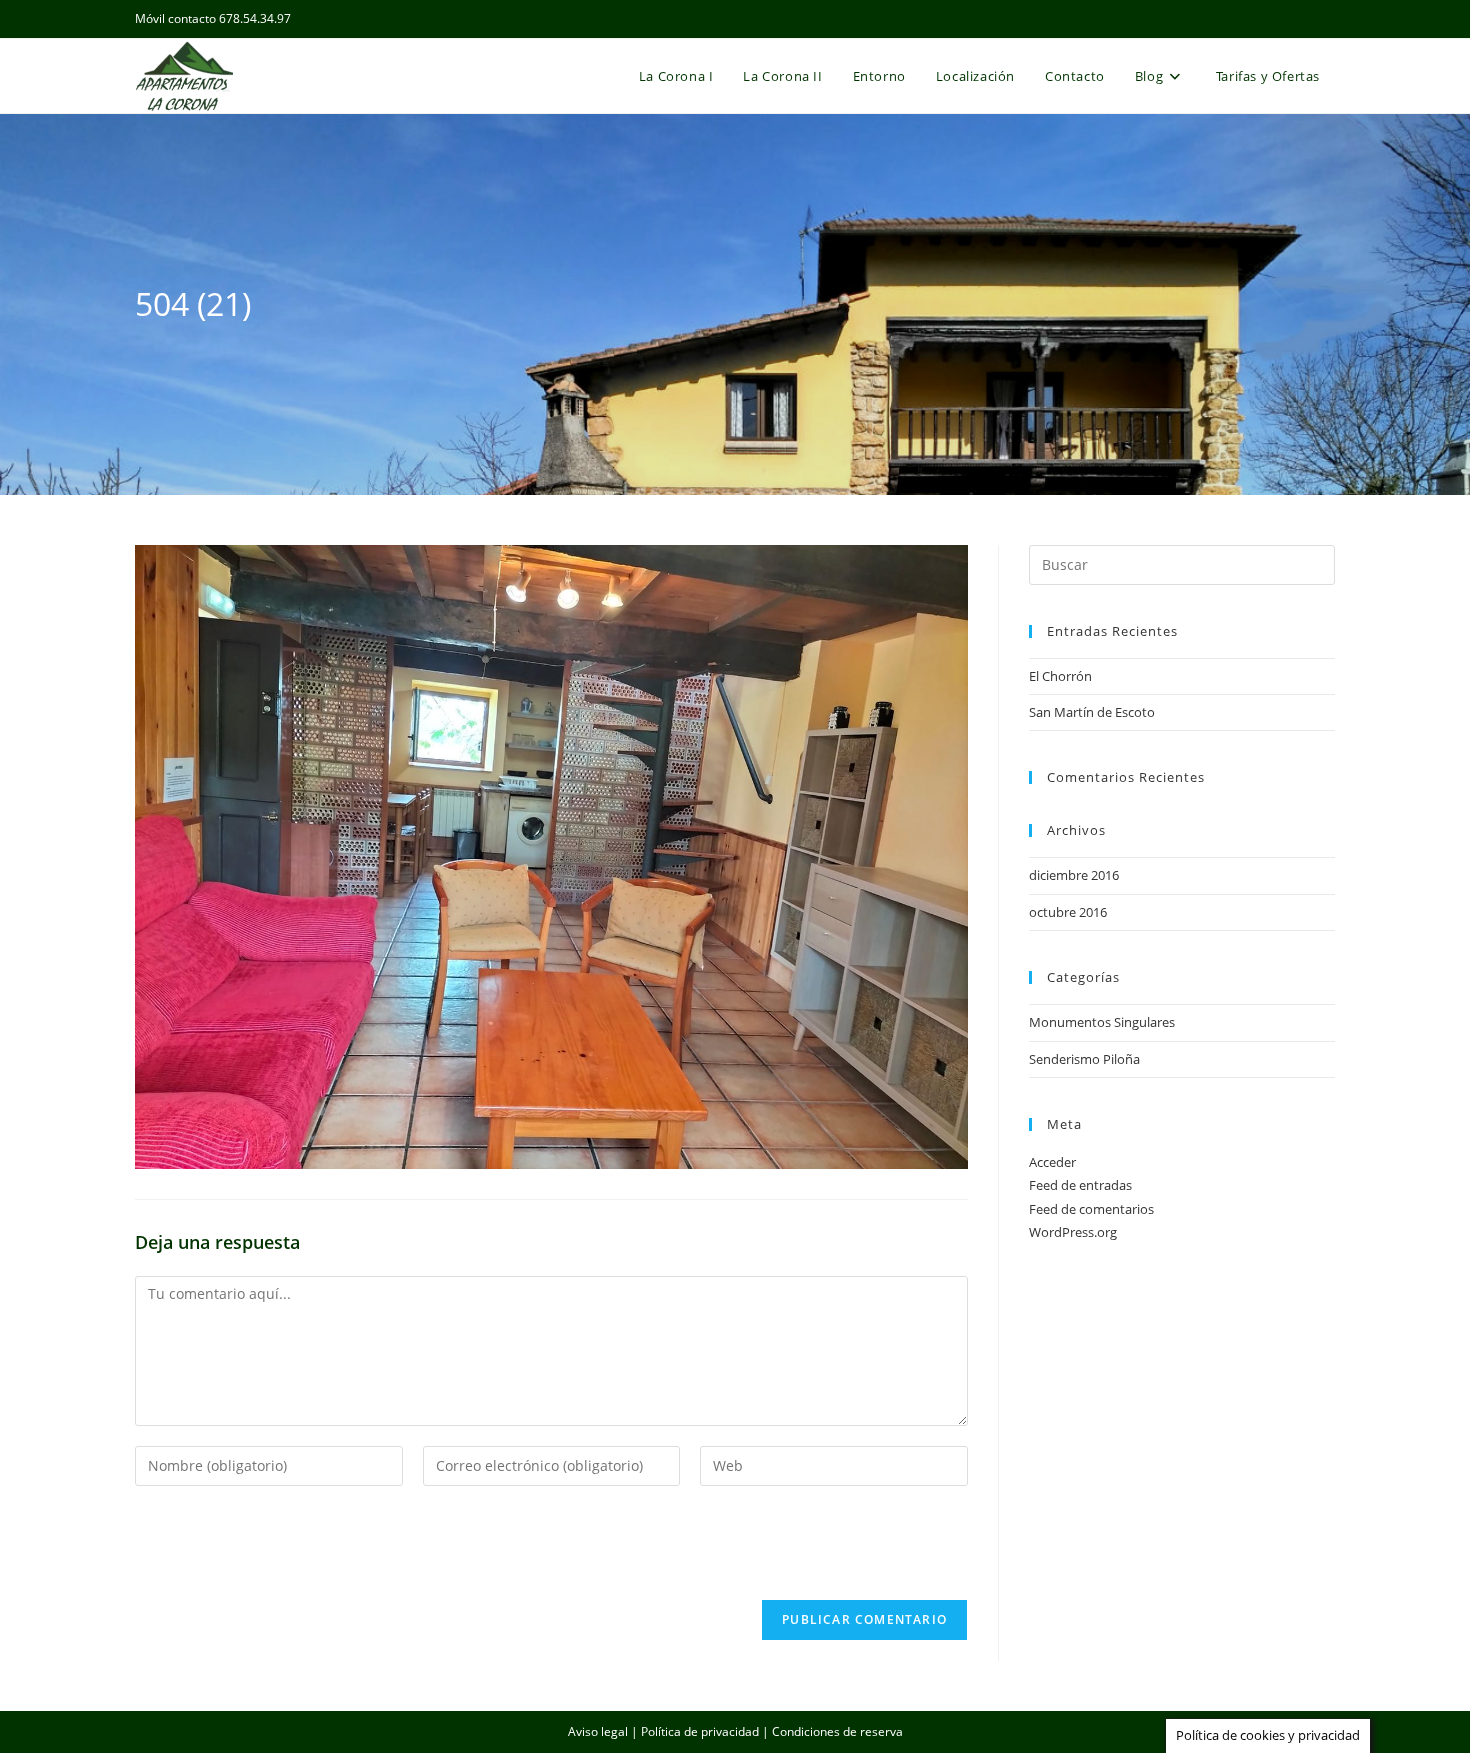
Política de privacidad (700, 1731)
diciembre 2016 (1074, 875)
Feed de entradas (1080, 1185)
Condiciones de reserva (837, 1731)
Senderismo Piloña (1084, 1059)
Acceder (1052, 1162)
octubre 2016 (1068, 912)
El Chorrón (1060, 676)
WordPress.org (1073, 1232)
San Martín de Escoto (1092, 712)
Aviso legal (598, 1731)
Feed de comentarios (1091, 1209)
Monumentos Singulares (1102, 1022)
